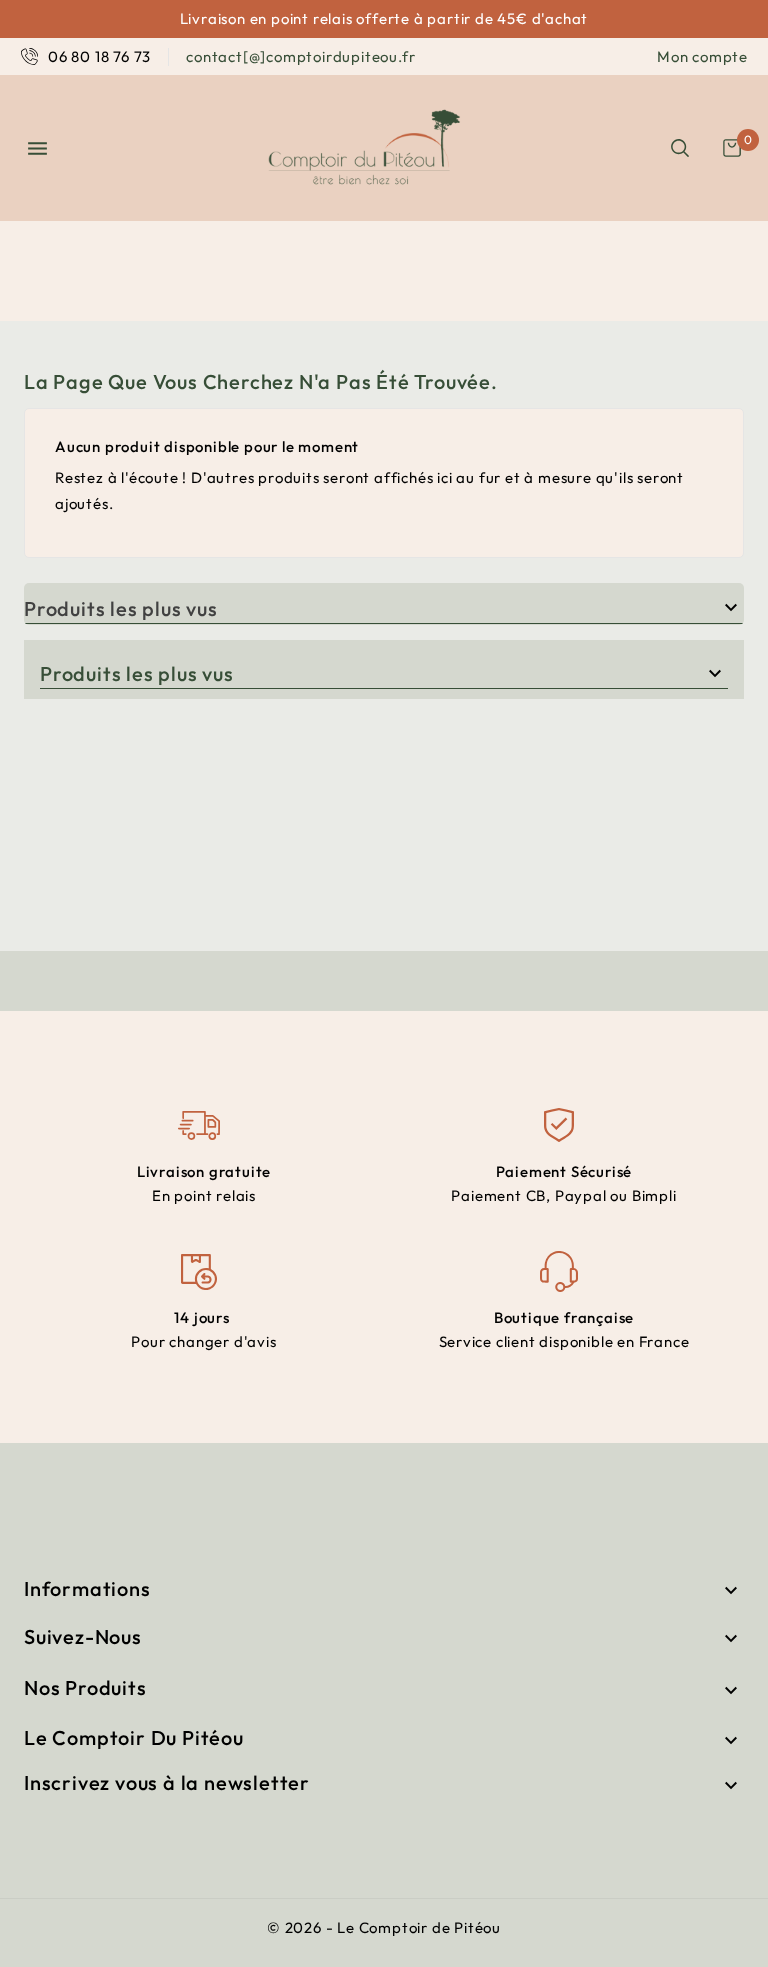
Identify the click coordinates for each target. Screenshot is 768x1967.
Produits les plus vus (121, 608)
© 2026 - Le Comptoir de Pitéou (384, 1927)
